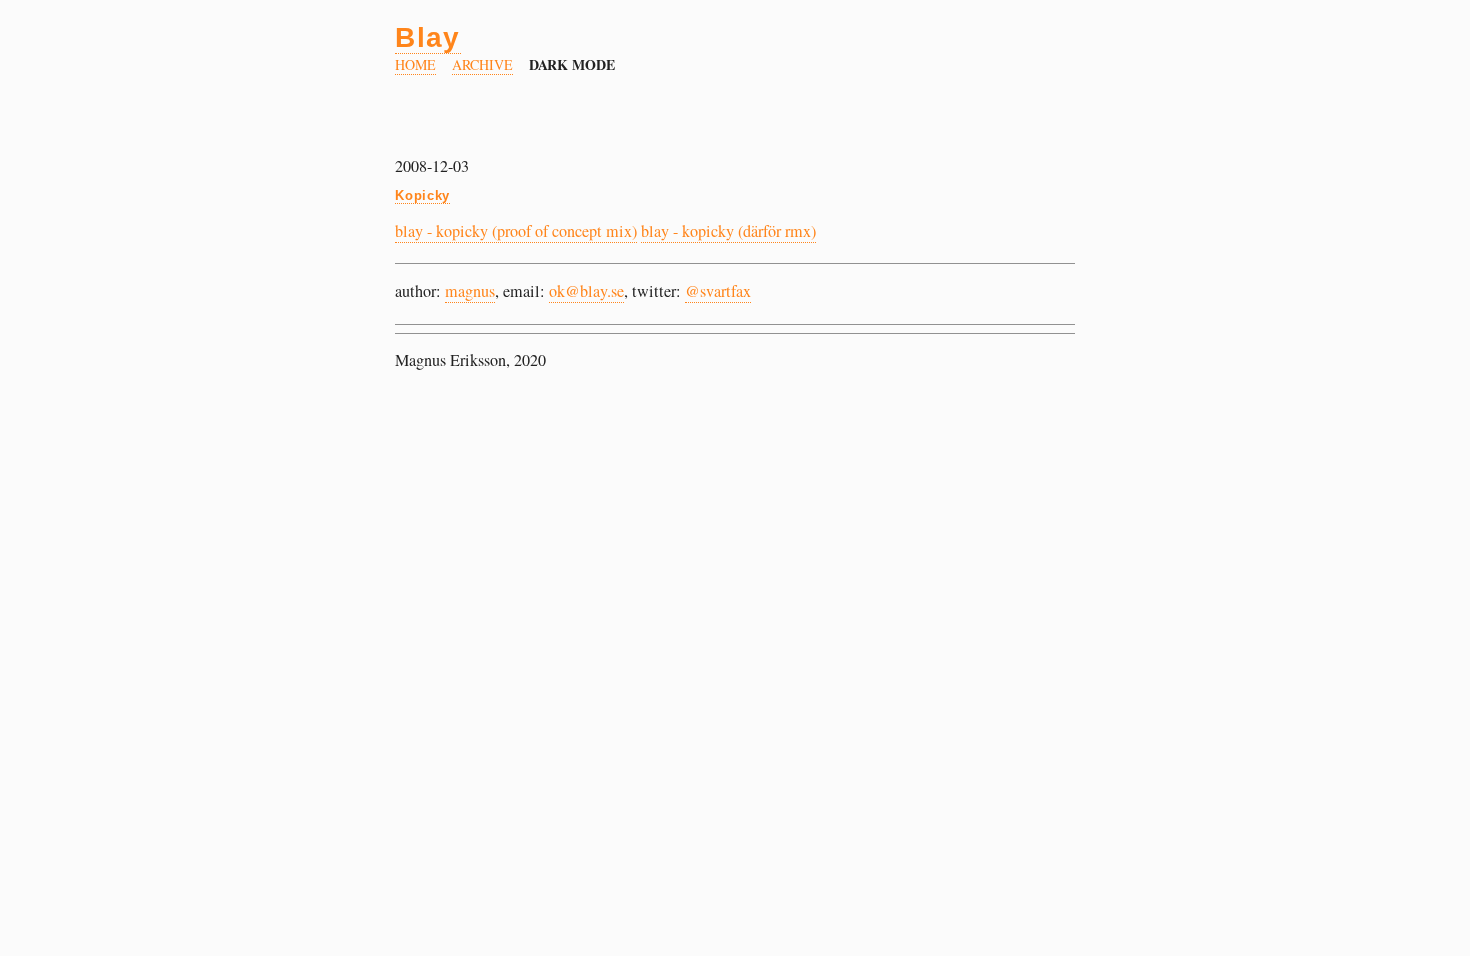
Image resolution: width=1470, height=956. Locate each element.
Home (415, 64)
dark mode (572, 64)
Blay (428, 37)
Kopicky (422, 195)
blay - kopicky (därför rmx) (728, 231)
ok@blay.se (586, 291)
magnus (470, 291)
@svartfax (718, 291)
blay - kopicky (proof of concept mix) (516, 231)
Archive (482, 64)
